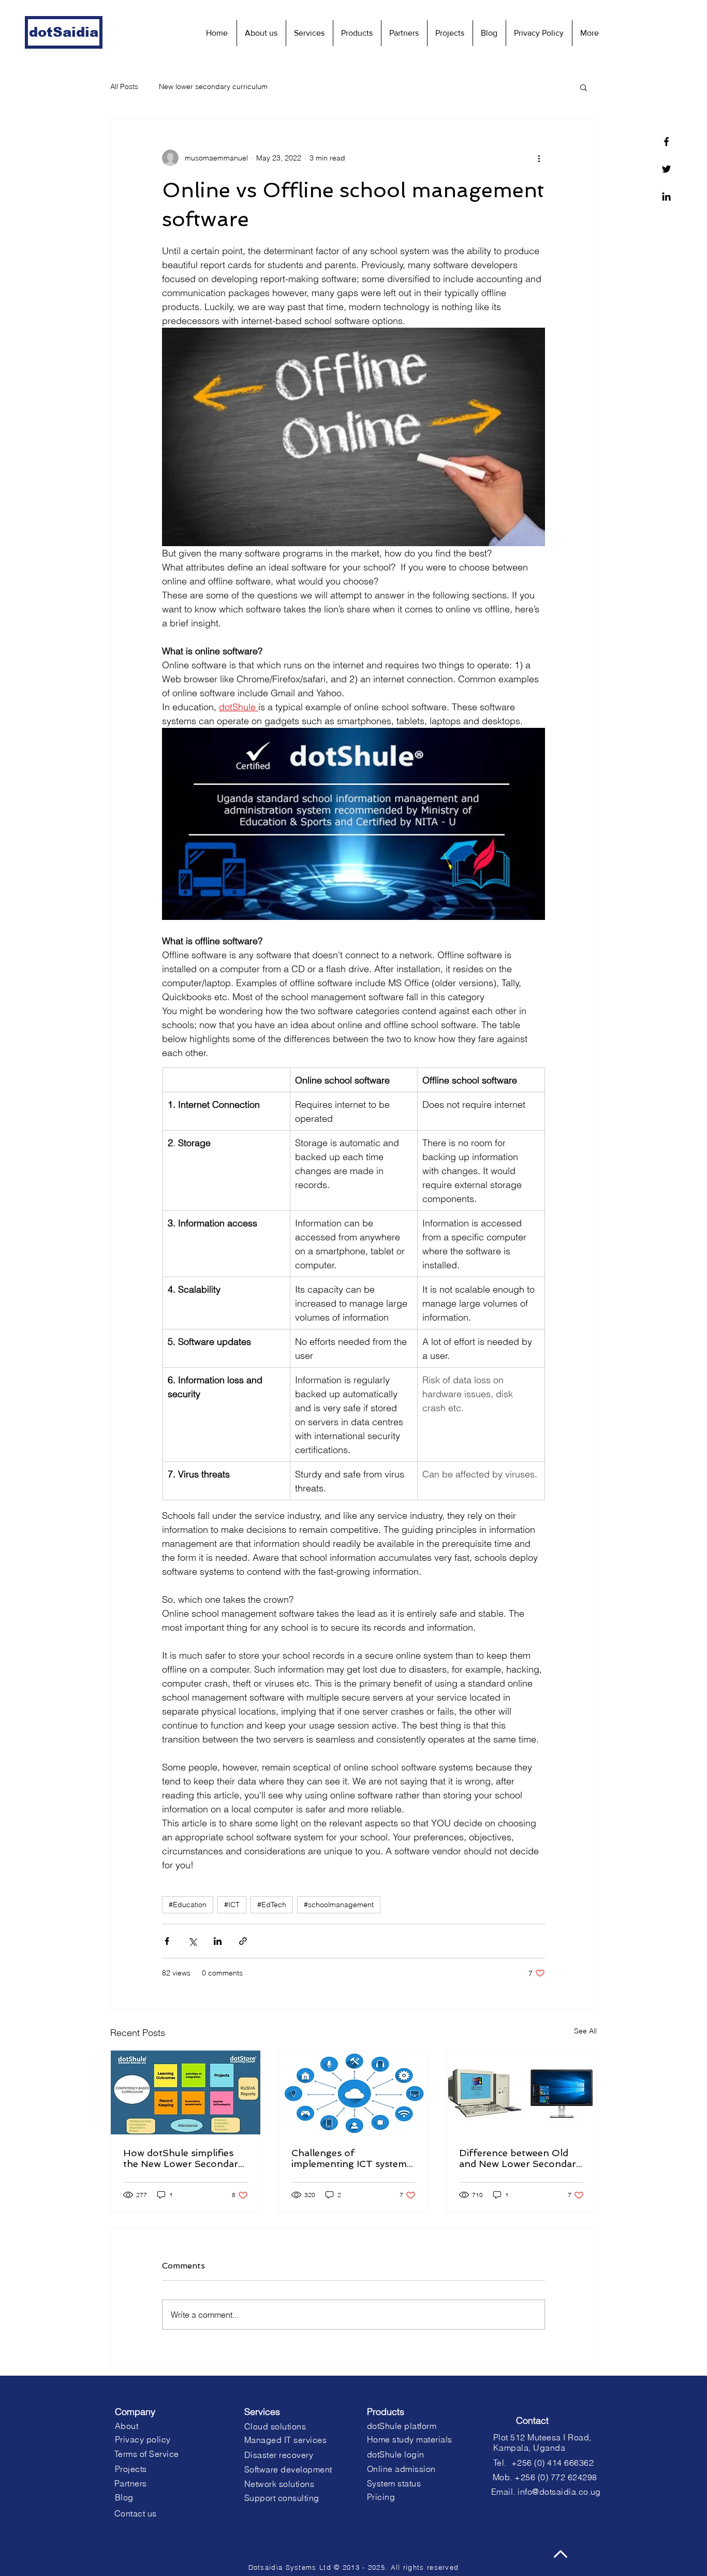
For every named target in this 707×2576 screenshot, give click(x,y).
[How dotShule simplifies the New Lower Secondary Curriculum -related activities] (186, 2092)
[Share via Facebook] (167, 1941)
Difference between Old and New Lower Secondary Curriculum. (520, 2158)
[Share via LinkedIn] (218, 1941)
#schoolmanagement (339, 1905)
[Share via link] (243, 1941)
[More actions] (539, 158)
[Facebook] (666, 142)
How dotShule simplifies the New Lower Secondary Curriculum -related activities (183, 2158)
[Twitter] (666, 169)
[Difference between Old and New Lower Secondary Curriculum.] (521, 2092)
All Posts (124, 86)
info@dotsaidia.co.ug (559, 2492)
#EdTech (272, 1905)
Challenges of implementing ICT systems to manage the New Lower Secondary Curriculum (351, 2158)
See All (585, 2031)
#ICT (232, 1905)
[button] (584, 87)
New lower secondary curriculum (213, 86)
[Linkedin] (666, 196)
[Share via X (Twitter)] (192, 1941)
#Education (188, 1905)
